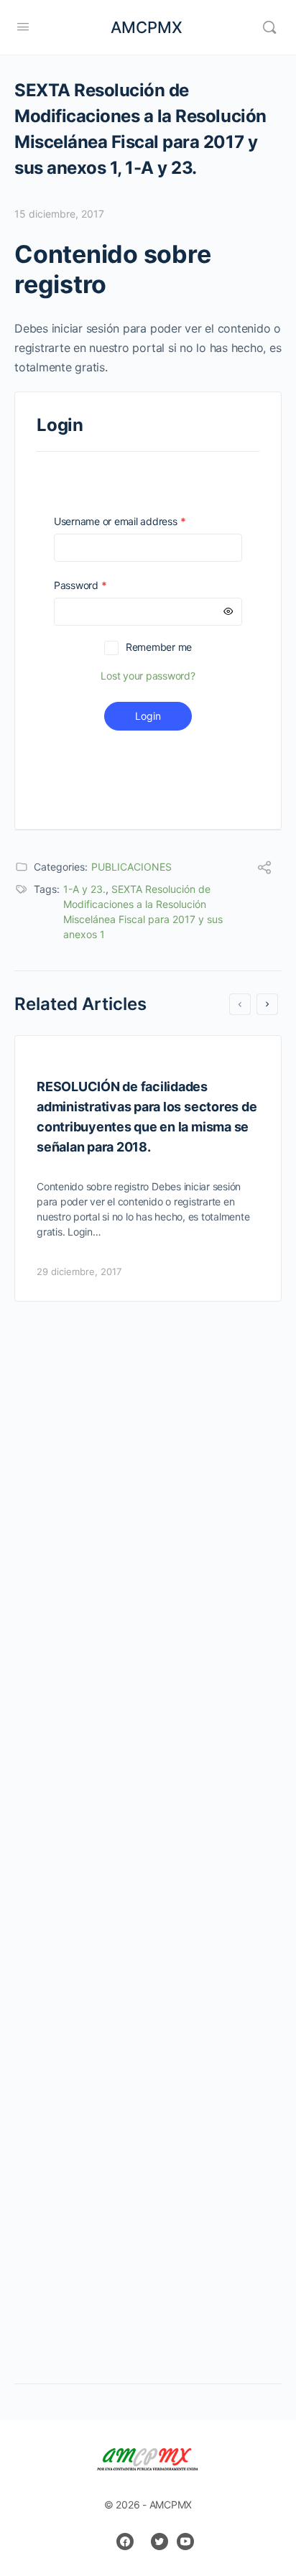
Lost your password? (148, 676)
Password (101, 585)
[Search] (269, 27)
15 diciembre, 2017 (59, 214)
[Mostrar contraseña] (228, 612)
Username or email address (140, 521)
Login (148, 716)
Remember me (159, 647)
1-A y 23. (84, 889)
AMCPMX (147, 27)
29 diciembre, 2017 (79, 1271)
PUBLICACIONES (131, 867)
